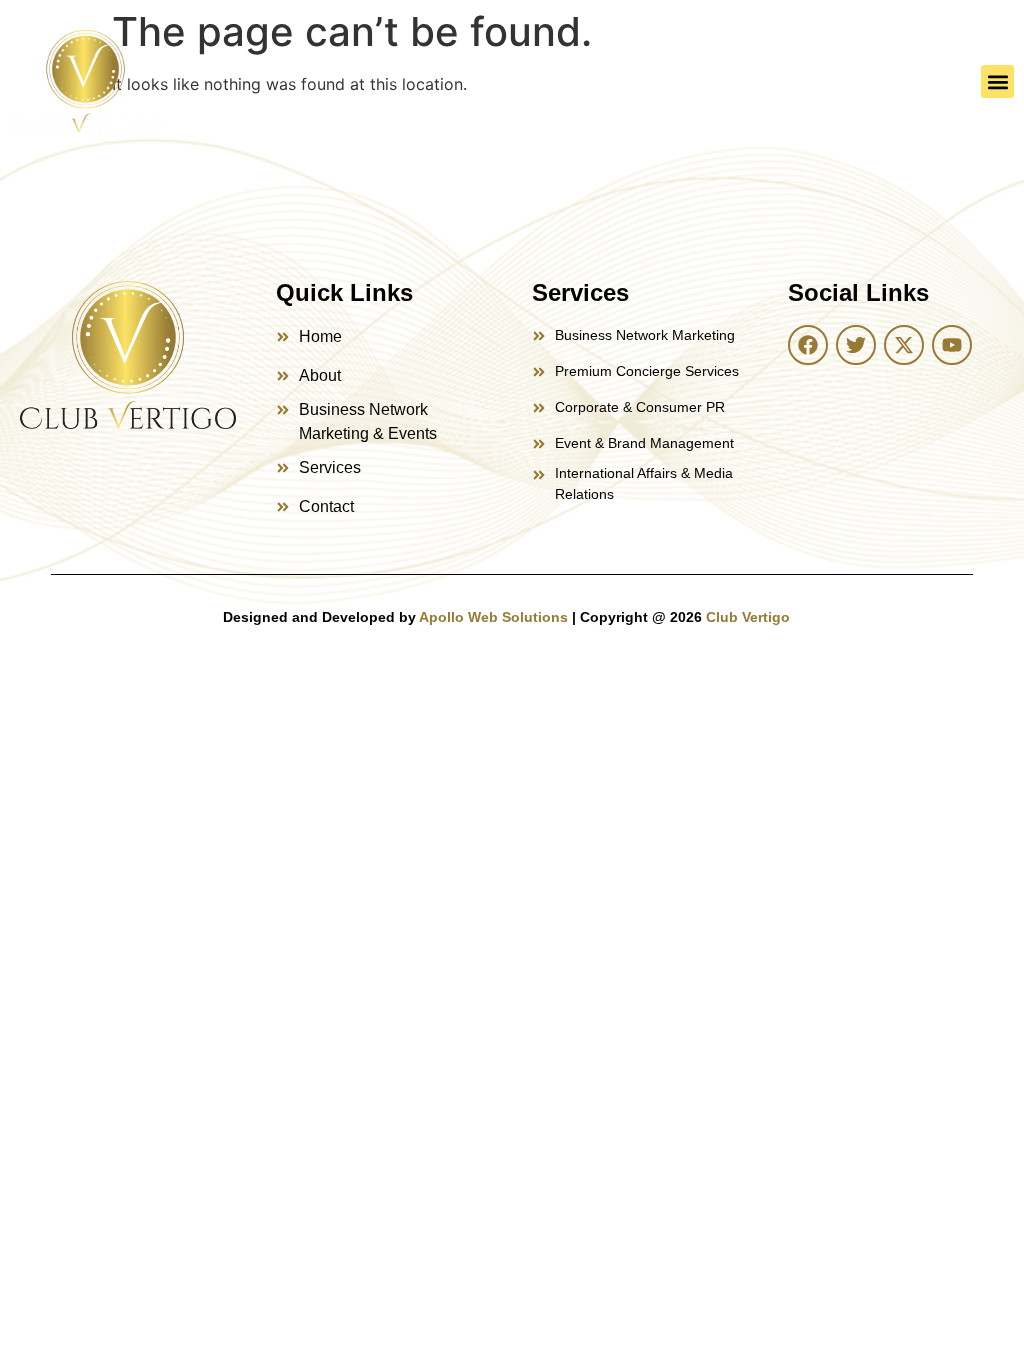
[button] (997, 81)
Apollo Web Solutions (493, 617)
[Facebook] (808, 345)
